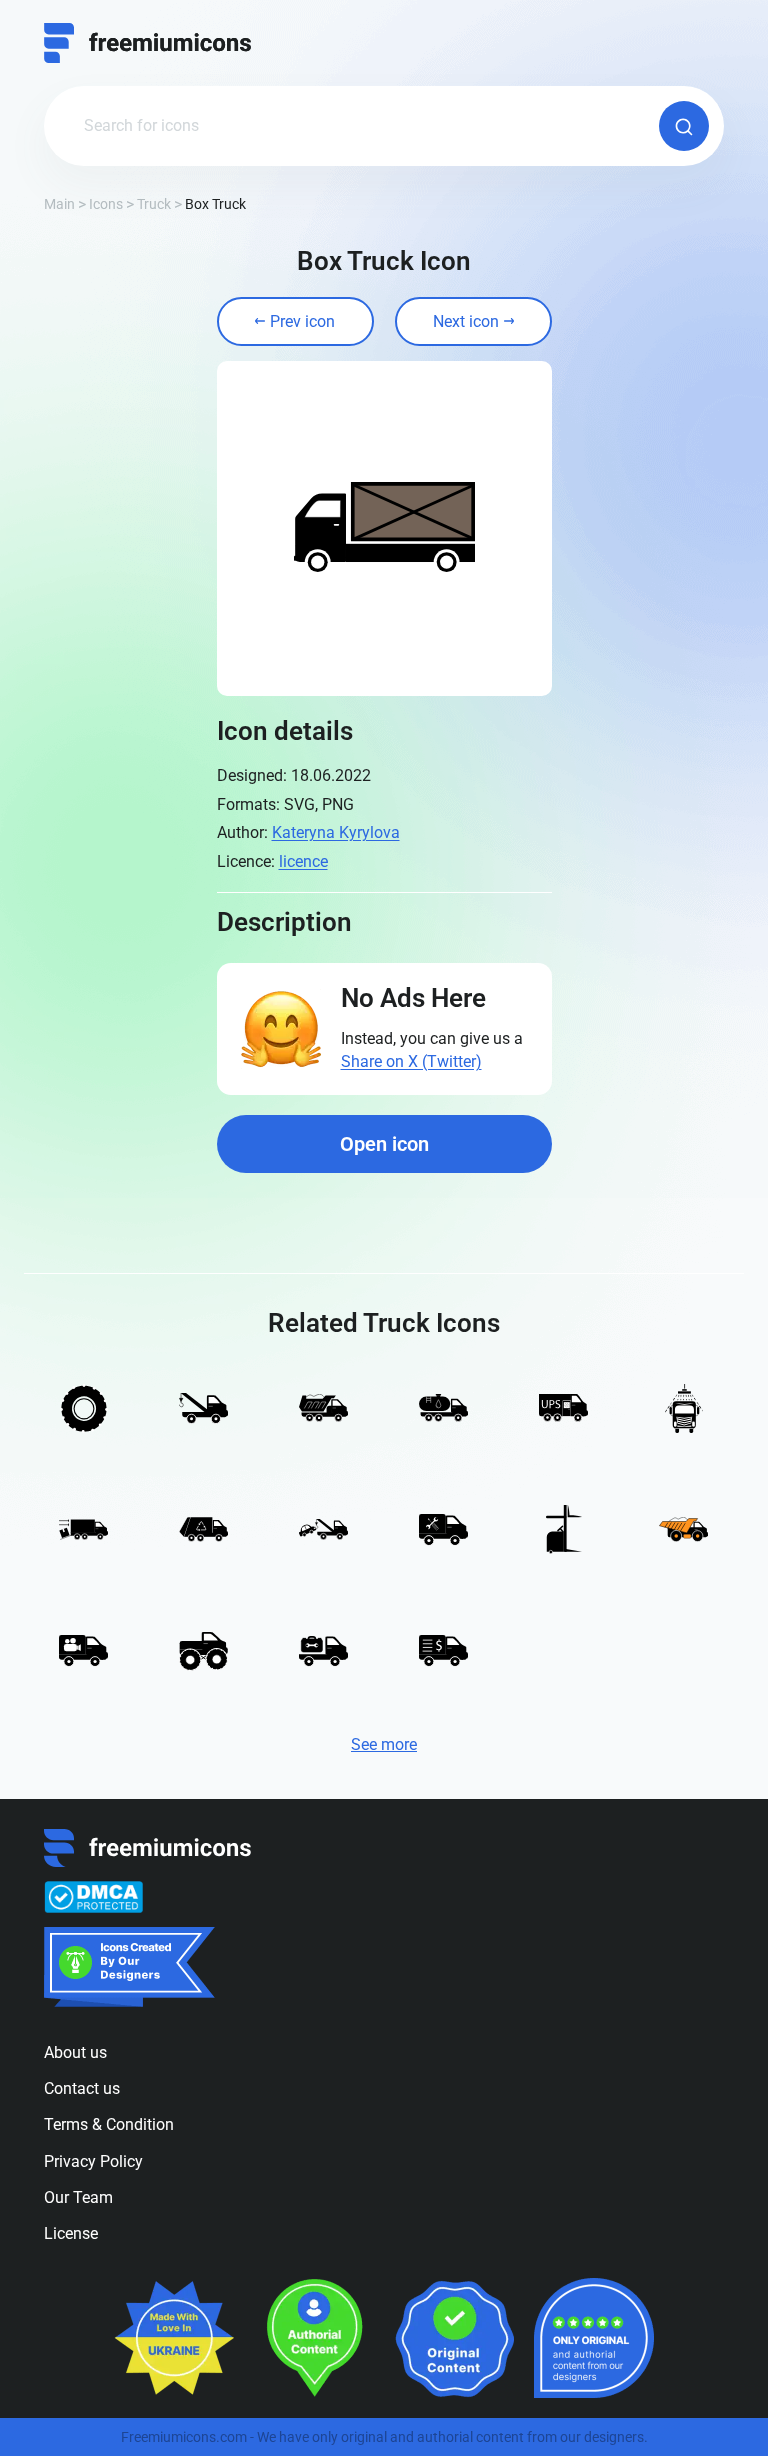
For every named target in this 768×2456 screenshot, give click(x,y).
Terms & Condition (109, 2124)
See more (384, 1744)
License (71, 2233)
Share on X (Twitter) (411, 1061)
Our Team (78, 2197)
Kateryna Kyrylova (336, 832)
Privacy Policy (93, 2161)
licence (303, 861)
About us (75, 2052)
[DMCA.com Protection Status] (93, 1897)
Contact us (82, 2088)
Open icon (384, 1144)
